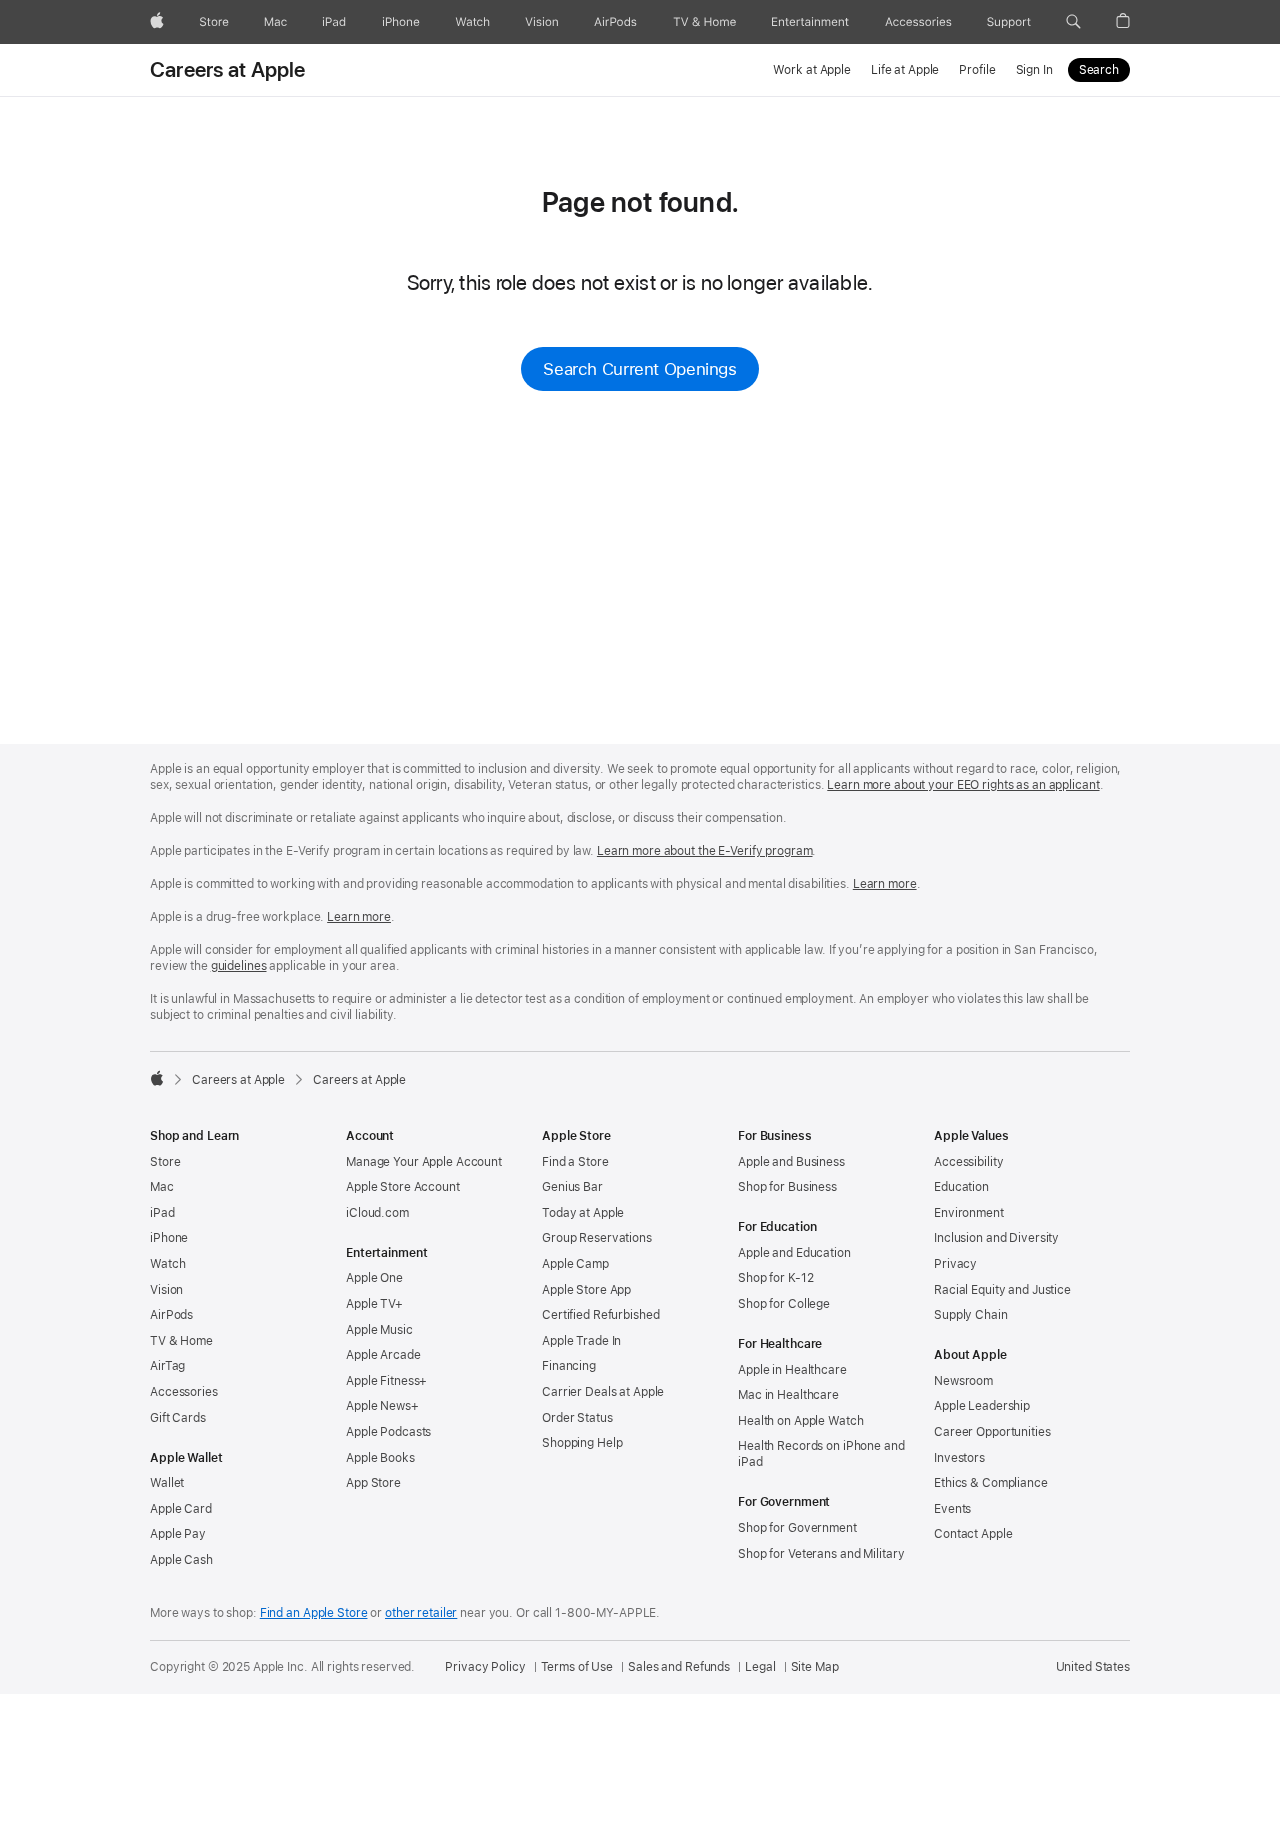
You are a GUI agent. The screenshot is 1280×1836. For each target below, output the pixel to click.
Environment (969, 1213)
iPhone (169, 1238)
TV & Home (181, 1341)
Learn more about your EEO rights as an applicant (963, 785)
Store (165, 1162)
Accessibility (968, 1162)
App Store (373, 1483)
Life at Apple (905, 70)
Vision (166, 1290)
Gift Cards (178, 1418)
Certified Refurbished (600, 1315)
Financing (569, 1366)
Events (952, 1509)
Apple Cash (181, 1560)
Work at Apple (811, 70)
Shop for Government (797, 1528)
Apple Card (181, 1509)
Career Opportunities (992, 1432)
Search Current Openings (639, 369)
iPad (162, 1213)
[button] (1073, 22)
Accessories (184, 1392)
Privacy (955, 1264)
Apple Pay (178, 1534)
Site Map (815, 1667)
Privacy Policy (485, 1667)
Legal (760, 1667)
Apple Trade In (581, 1341)
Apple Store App (586, 1290)
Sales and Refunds (679, 1667)
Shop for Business (787, 1187)
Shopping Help (582, 1443)
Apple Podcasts (388, 1432)
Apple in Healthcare (792, 1370)
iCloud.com (377, 1213)
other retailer (421, 1613)
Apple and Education (794, 1253)
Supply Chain (971, 1315)
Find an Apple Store (314, 1613)
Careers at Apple (228, 70)
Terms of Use (577, 1667)
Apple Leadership (982, 1406)
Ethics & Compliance (991, 1483)
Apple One (374, 1278)
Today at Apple (583, 1213)
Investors (959, 1458)
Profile (977, 70)
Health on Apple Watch (800, 1421)
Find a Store (575, 1162)
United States (1093, 1667)
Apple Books (380, 1458)
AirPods (171, 1315)
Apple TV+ (374, 1304)
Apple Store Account (403, 1187)
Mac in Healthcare (788, 1395)
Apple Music (379, 1330)
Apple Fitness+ (386, 1381)
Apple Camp (575, 1264)
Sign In (1034, 70)
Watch (167, 1264)
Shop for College (784, 1304)
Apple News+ (382, 1406)
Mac (162, 1187)
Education (961, 1187)
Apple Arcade (383, 1355)
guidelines (239, 966)
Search (1099, 70)
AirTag (167, 1366)
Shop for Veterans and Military (821, 1554)
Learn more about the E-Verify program (705, 851)
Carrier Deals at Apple (603, 1392)
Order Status (577, 1418)
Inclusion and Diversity (996, 1238)
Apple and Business (791, 1162)
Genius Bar (572, 1187)
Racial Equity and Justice (1002, 1290)
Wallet (167, 1483)
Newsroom (963, 1381)
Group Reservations (597, 1238)
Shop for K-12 (775, 1278)
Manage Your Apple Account (424, 1162)
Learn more (885, 884)
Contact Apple (973, 1534)
